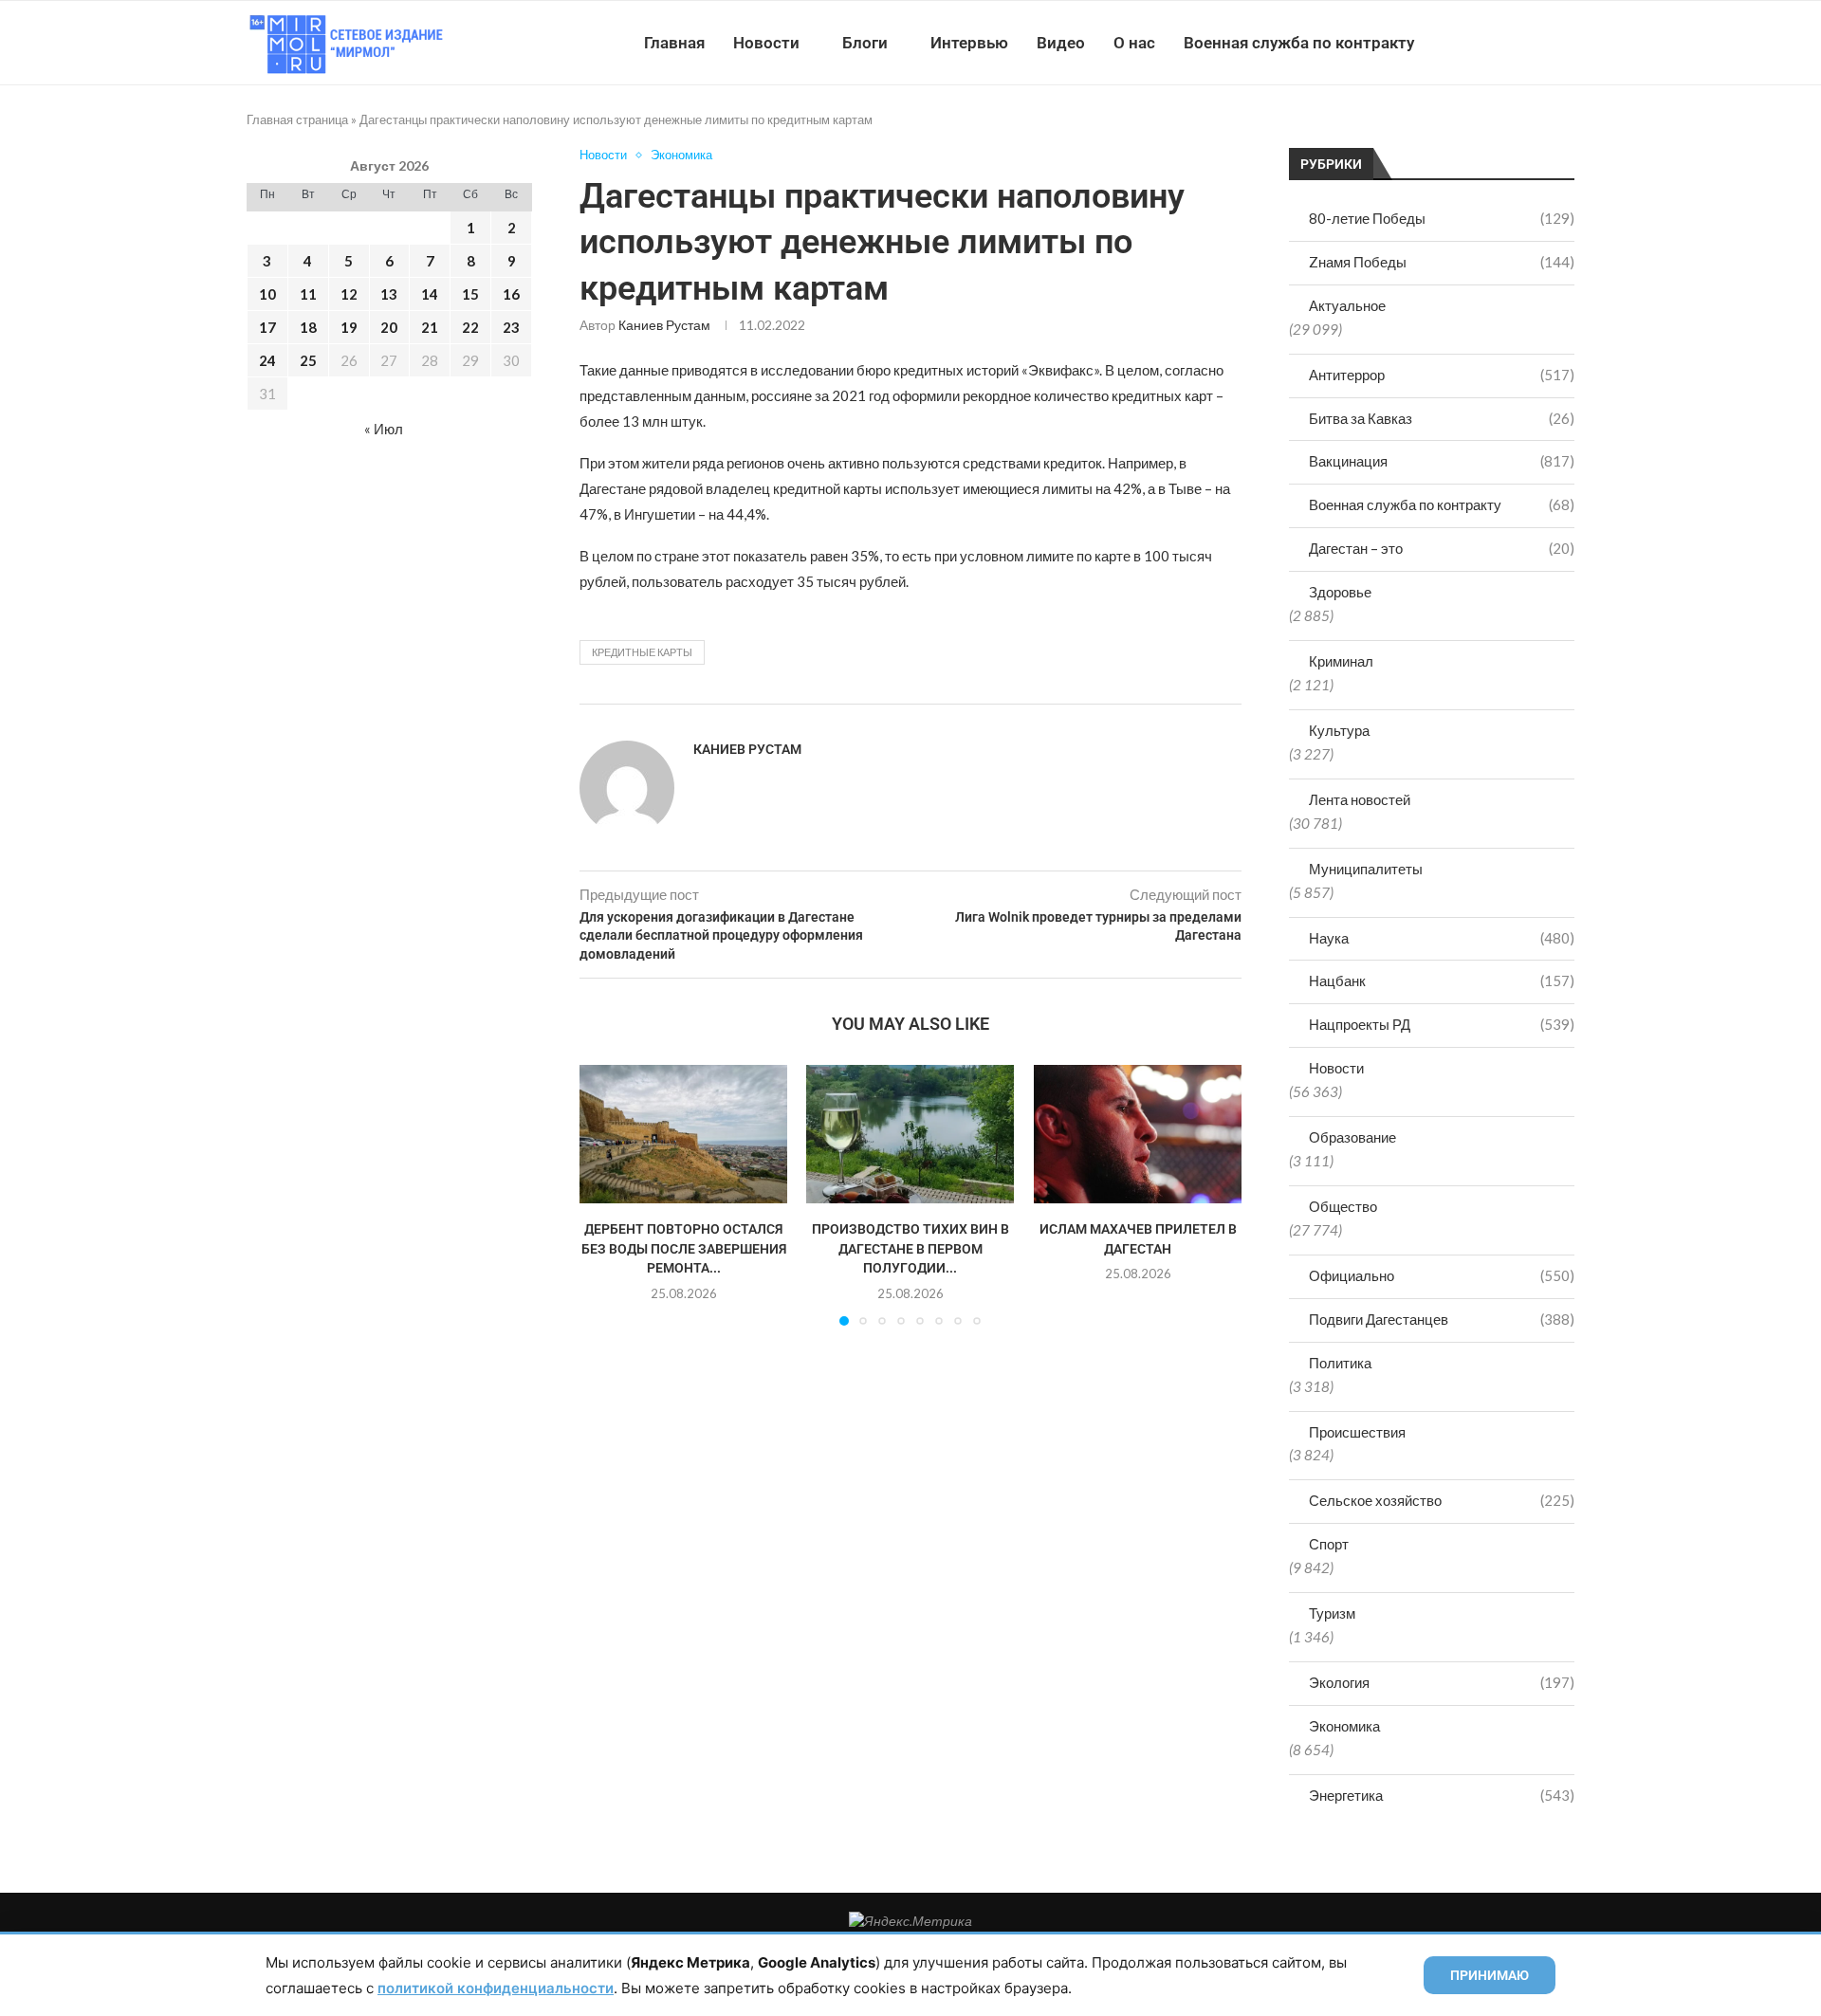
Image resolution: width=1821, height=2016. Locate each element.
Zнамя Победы (1442, 262)
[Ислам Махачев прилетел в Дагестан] (1138, 1134)
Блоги (865, 43)
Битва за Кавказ (1442, 418)
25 (308, 360)
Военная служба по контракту (1299, 43)
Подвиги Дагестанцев (1442, 1319)
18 (308, 327)
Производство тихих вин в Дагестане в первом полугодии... (910, 1248)
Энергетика (1442, 1795)
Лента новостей (1360, 799)
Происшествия (1357, 1432)
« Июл (384, 429)
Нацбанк (1442, 981)
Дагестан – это (1442, 548)
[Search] (1565, 43)
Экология (1442, 1682)
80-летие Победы (1442, 218)
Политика (1340, 1363)
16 (511, 294)
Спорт (1329, 1544)
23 (511, 327)
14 (430, 294)
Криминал (1341, 661)
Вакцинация (1442, 461)
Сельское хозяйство (1442, 1500)
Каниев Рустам (664, 325)
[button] (605, 1194)
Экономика (1344, 1726)
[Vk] (1496, 43)
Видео (1061, 43)
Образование (1352, 1137)
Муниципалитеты (1366, 869)
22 (470, 327)
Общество (1343, 1206)
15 (470, 294)
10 (267, 294)
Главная (674, 43)
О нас (1134, 43)
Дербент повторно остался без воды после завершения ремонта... (684, 1248)
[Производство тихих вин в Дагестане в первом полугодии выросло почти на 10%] (910, 1134)
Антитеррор (1442, 375)
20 (389, 327)
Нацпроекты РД (1442, 1024)
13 (389, 294)
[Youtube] (1476, 43)
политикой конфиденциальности (496, 1988)
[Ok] (1536, 43)
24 (267, 360)
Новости (766, 43)
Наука (1442, 938)
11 (308, 294)
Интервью (969, 43)
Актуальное (1347, 305)
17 (267, 327)
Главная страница (297, 119)
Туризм (1332, 1613)
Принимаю (1490, 1975)
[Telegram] (1516, 43)
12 (349, 294)
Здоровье (1340, 592)
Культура (1339, 730)
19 (349, 327)
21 (430, 327)
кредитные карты (642, 652)
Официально (1442, 1275)
